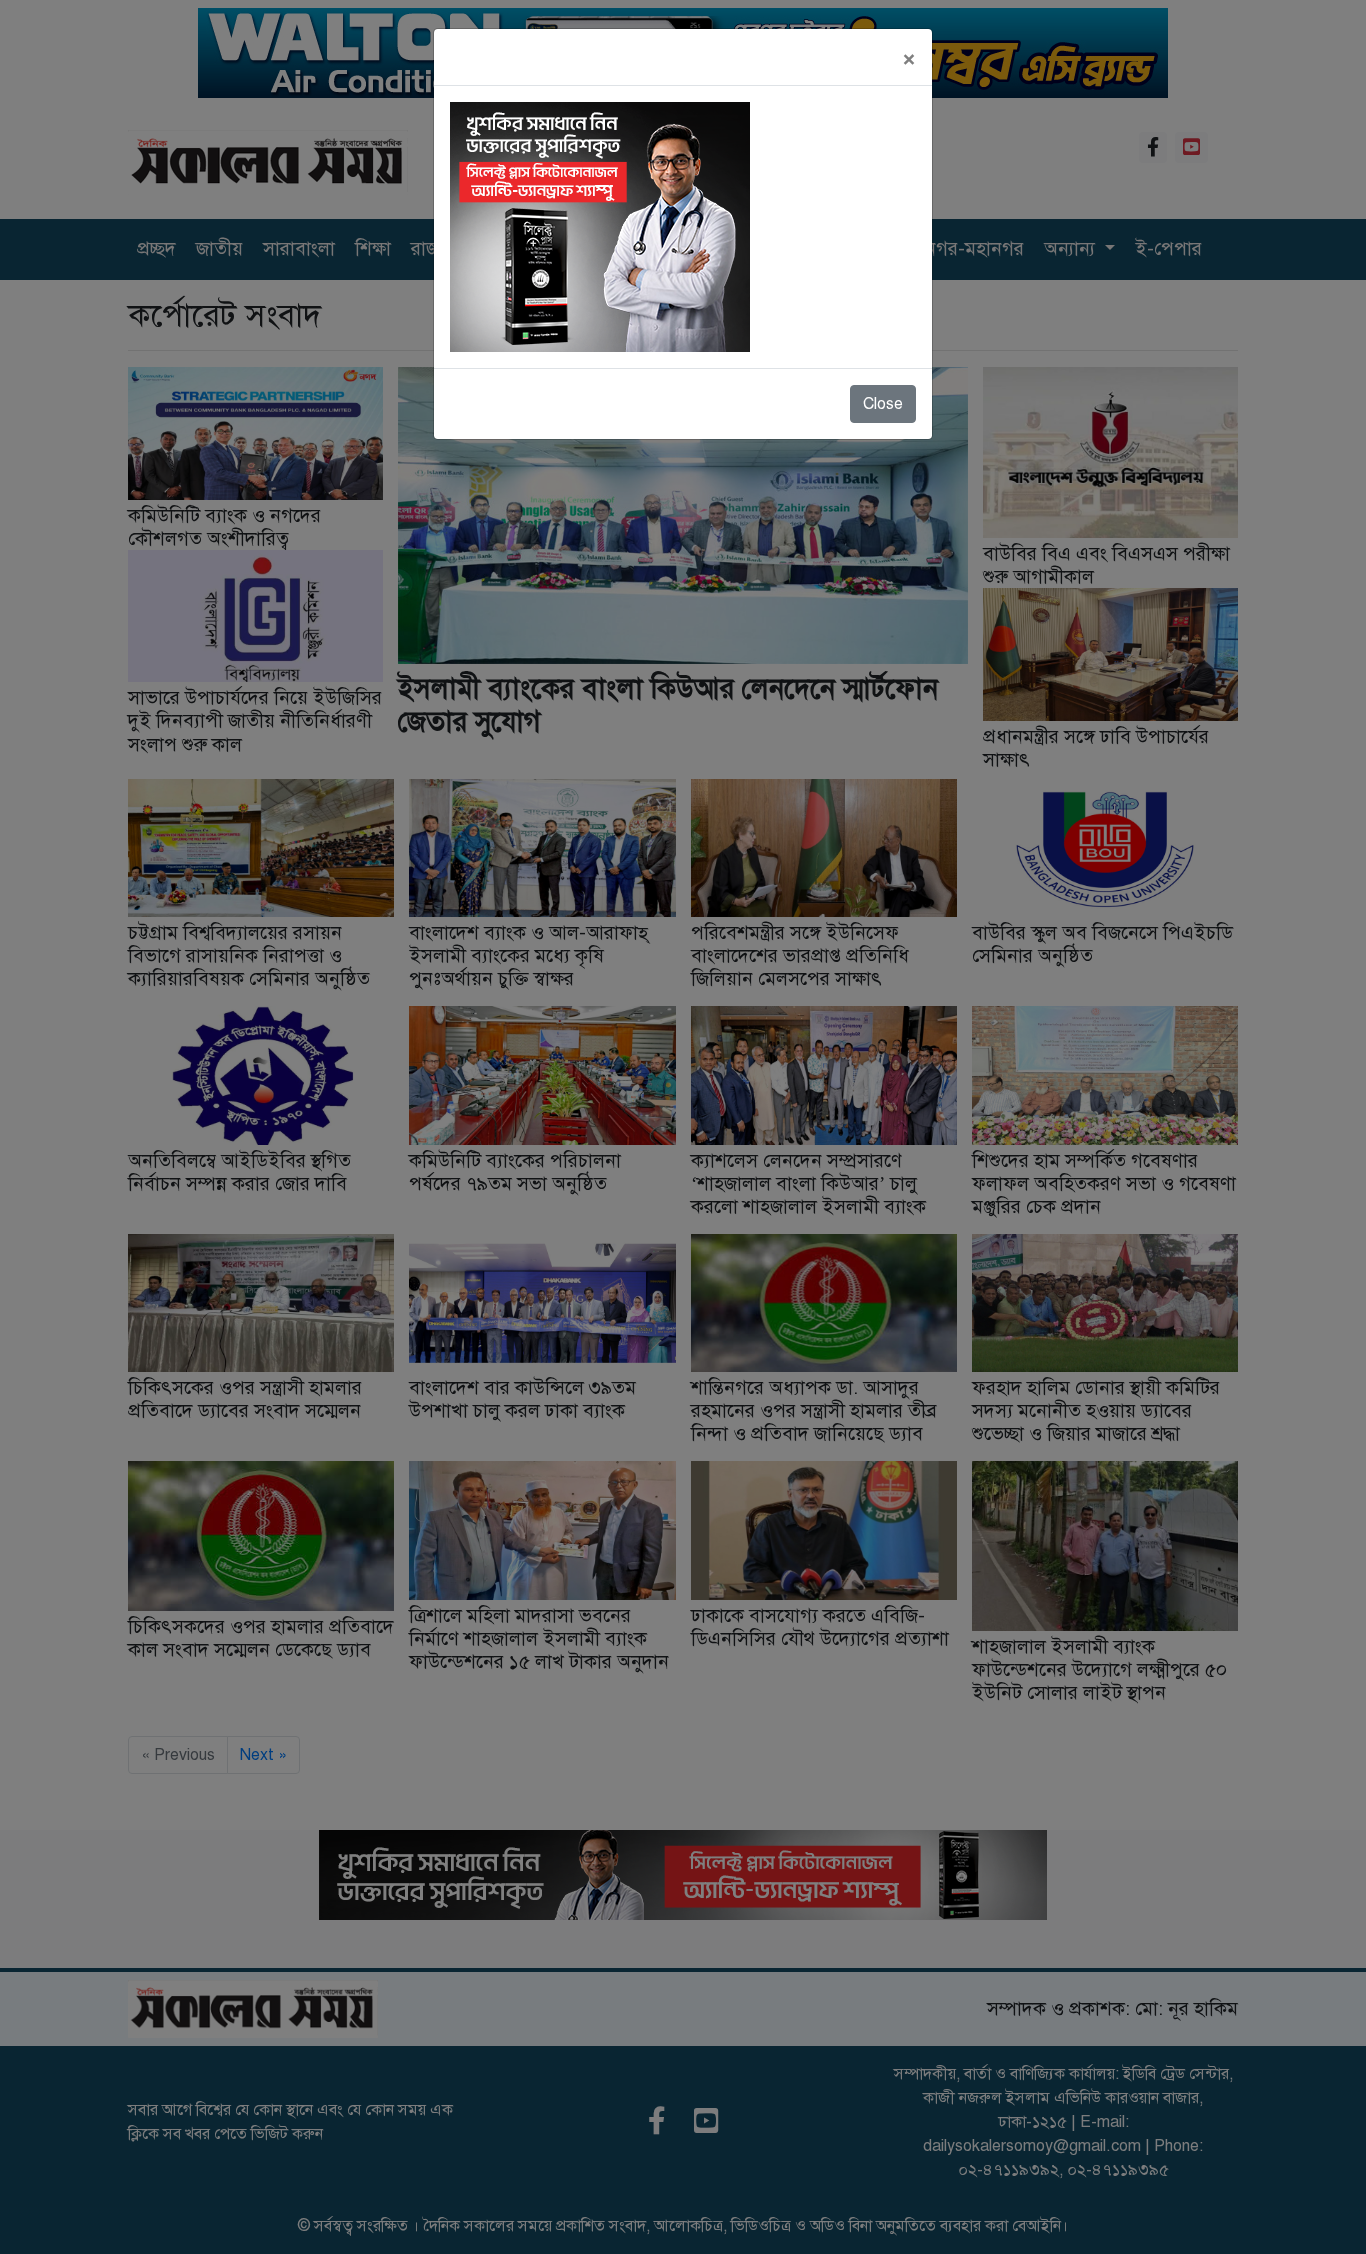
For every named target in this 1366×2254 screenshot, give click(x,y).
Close (883, 404)
